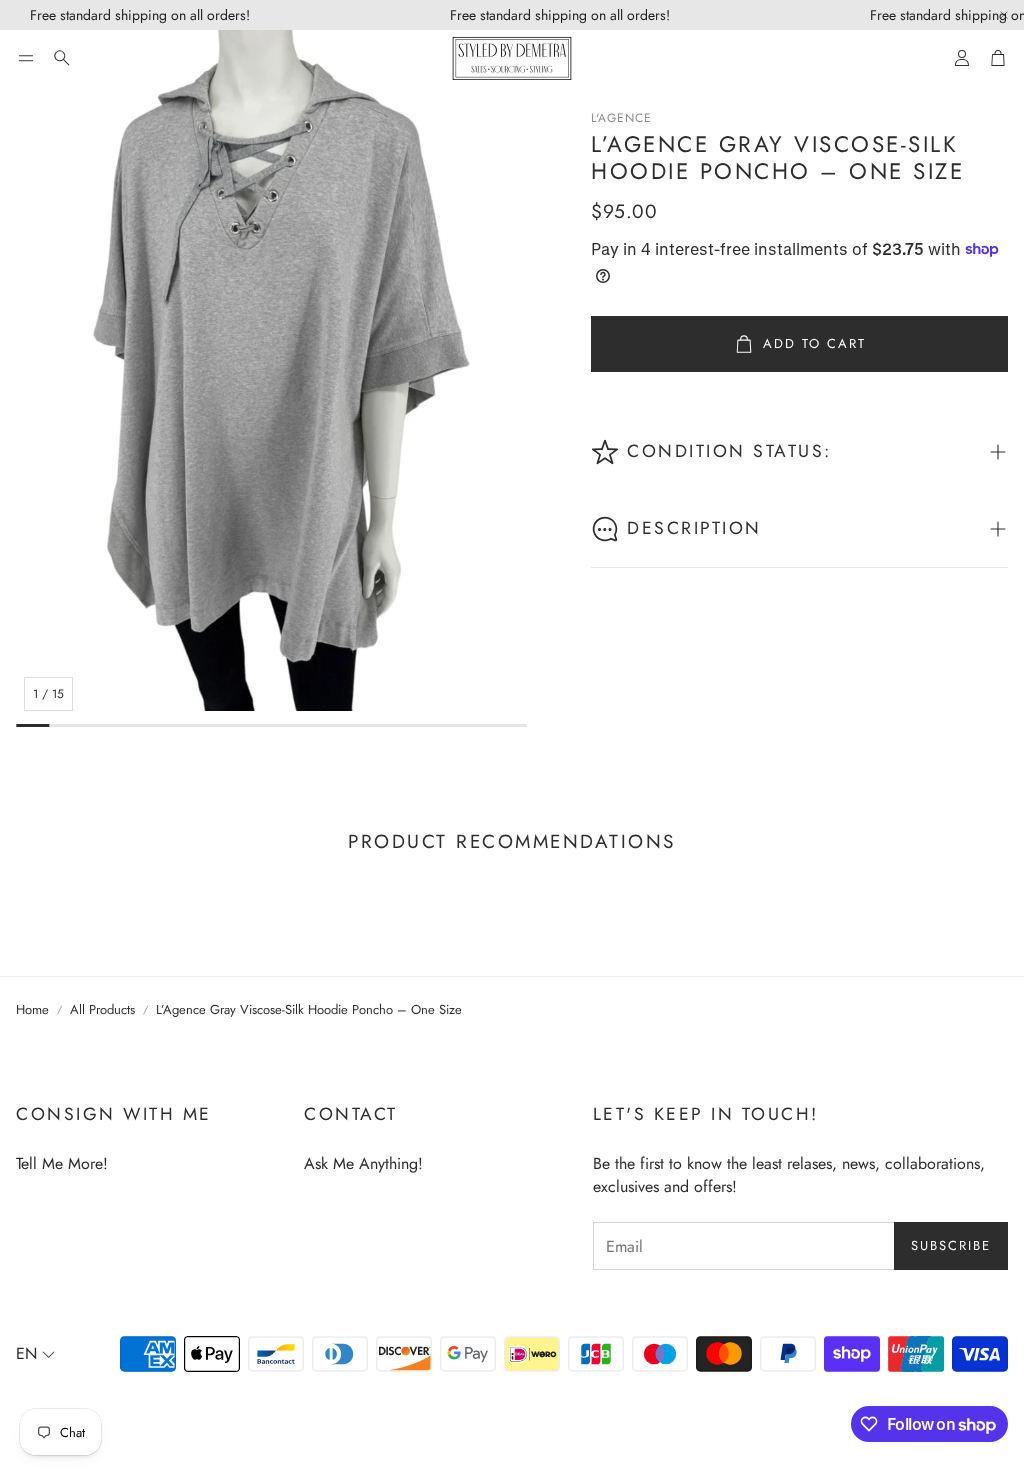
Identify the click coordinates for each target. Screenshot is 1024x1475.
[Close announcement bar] (1004, 15)
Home (32, 1010)
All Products (102, 1010)
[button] (26, 58)
